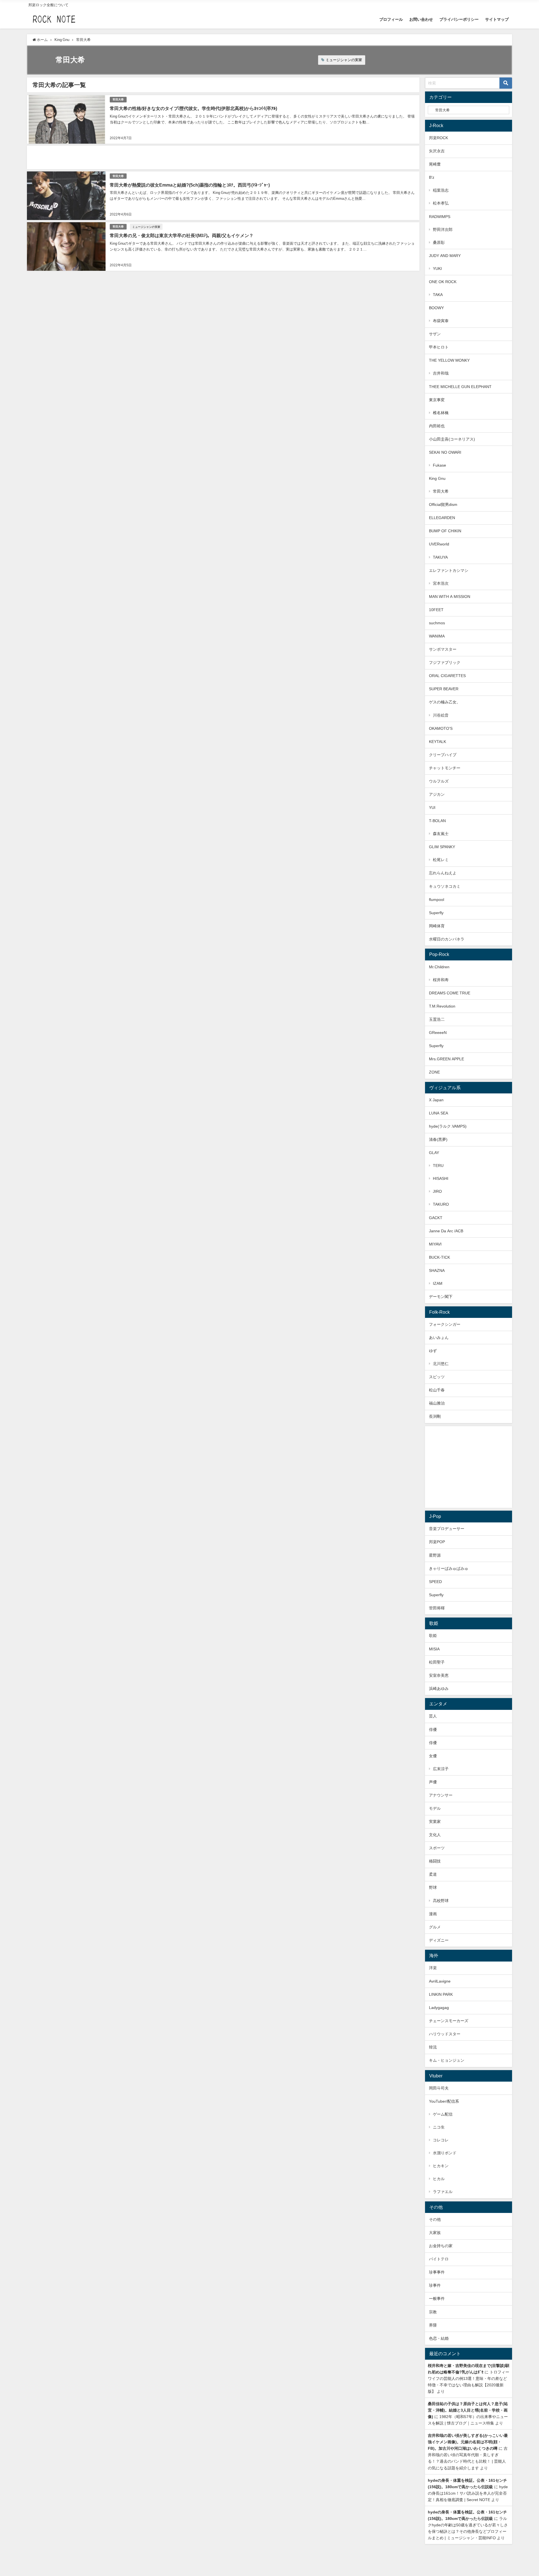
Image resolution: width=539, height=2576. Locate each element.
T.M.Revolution (442, 1006)
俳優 (433, 1729)
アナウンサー (441, 1795)
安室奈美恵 (439, 1675)
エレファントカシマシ (449, 570)
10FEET (436, 610)
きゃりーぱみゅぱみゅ (449, 1568)
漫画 (433, 1914)
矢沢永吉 (437, 151)
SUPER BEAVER (444, 689)
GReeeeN (438, 1033)
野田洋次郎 (443, 230)
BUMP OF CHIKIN (445, 531)
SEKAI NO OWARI (445, 452)
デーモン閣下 (441, 1297)
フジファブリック (445, 662)
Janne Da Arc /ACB (446, 1231)
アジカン (437, 794)
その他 (435, 2219)
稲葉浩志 (441, 190)
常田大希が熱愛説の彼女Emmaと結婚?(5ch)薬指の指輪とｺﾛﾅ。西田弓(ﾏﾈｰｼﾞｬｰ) (190, 185)
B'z (432, 177)
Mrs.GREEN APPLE (446, 1059)
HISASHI (441, 1178)
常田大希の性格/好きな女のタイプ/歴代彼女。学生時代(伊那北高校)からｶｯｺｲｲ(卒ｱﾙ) (193, 108)
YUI (432, 808)
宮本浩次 (441, 583)
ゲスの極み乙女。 (445, 702)
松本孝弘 (441, 203)
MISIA (434, 1649)
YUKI (437, 269)
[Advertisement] (195, 157)
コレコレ (441, 2140)
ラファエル (443, 2192)
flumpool (437, 900)
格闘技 (435, 1861)
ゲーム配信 (443, 2114)
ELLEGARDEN (442, 518)
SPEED (435, 1582)
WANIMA (437, 636)
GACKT (436, 1218)
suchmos (437, 623)
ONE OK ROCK (443, 282)
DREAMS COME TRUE (450, 993)
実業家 (435, 1822)
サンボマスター (443, 649)
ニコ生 (439, 2127)
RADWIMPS (440, 217)
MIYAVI (435, 1244)
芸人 (433, 1716)
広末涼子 (441, 1769)
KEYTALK (438, 742)
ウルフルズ (439, 781)
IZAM (438, 1283)
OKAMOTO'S (441, 728)
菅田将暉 (437, 1608)
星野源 (435, 1555)
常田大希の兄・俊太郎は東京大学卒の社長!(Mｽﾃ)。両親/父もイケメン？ (182, 235)
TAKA (438, 295)
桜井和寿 (441, 980)
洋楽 (433, 1968)
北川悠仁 (441, 1364)
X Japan (436, 1100)
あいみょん (439, 1338)
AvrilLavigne (440, 1981)
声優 (433, 1782)
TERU (438, 1166)
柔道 (433, 1874)
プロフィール (391, 19)
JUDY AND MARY (445, 256)
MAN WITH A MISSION (450, 597)
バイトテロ (439, 2259)
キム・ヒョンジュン (447, 2060)
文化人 (435, 1835)
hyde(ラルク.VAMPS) (448, 1126)
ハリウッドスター (445, 2034)
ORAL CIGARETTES (447, 676)
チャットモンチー (445, 768)
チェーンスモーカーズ (449, 2021)
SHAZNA (437, 1270)
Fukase (439, 465)
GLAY (434, 1153)
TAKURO (441, 1204)
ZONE (434, 1072)
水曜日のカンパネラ (447, 939)
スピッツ (437, 1377)
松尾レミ (441, 860)
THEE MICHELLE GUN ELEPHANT (460, 387)
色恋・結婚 (439, 2338)
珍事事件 (437, 2272)
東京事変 (437, 400)
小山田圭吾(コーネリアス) (452, 439)
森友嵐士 (441, 834)
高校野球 (441, 1901)
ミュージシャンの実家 (344, 60)
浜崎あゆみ (439, 1689)
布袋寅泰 (441, 321)
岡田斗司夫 (439, 2088)
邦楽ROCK (438, 138)
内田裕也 (437, 426)
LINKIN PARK (441, 1994)
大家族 (435, 2233)
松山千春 (437, 1390)
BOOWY (436, 308)
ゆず (433, 1351)
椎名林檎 (441, 413)
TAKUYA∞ (442, 557)
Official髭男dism (443, 504)
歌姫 (433, 1635)
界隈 (433, 2325)
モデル (435, 1808)
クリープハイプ (443, 755)
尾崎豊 (435, 164)
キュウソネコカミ (445, 886)
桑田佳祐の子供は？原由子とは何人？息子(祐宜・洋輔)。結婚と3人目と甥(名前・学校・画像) (468, 2410)
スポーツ (437, 1848)
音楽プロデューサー (447, 1529)
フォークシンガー (445, 1324)
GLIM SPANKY (442, 847)
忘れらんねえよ (443, 873)
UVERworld (439, 544)
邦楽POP (437, 1542)
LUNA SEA (438, 1113)
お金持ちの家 (441, 2246)
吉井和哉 (441, 373)
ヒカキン (441, 2166)
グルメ (435, 1927)
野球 (433, 1887)
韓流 (433, 2047)
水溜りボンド (445, 2153)
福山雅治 (437, 1403)
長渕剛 (435, 1416)
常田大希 (118, 99)
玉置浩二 (437, 1019)
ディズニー (439, 1940)
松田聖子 (437, 1662)
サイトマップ (497, 19)
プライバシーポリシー (459, 19)
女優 (433, 1756)
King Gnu (437, 478)
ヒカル (439, 2179)
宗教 (433, 2312)
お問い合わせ (421, 19)
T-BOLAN (437, 821)
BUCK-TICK (439, 1257)
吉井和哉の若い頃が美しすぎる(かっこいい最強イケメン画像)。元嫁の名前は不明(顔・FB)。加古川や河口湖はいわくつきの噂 (468, 2442)
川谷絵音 (441, 715)
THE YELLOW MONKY (449, 360)
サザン (435, 334)
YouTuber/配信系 (444, 2101)
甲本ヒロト (439, 347)
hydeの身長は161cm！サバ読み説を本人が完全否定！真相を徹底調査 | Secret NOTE (468, 2493)
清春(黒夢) (438, 1139)
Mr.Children (439, 967)
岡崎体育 (437, 926)
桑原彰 (439, 242)
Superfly (436, 913)
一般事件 (437, 2299)
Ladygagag (439, 2008)
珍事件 (435, 2285)
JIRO (437, 1191)
